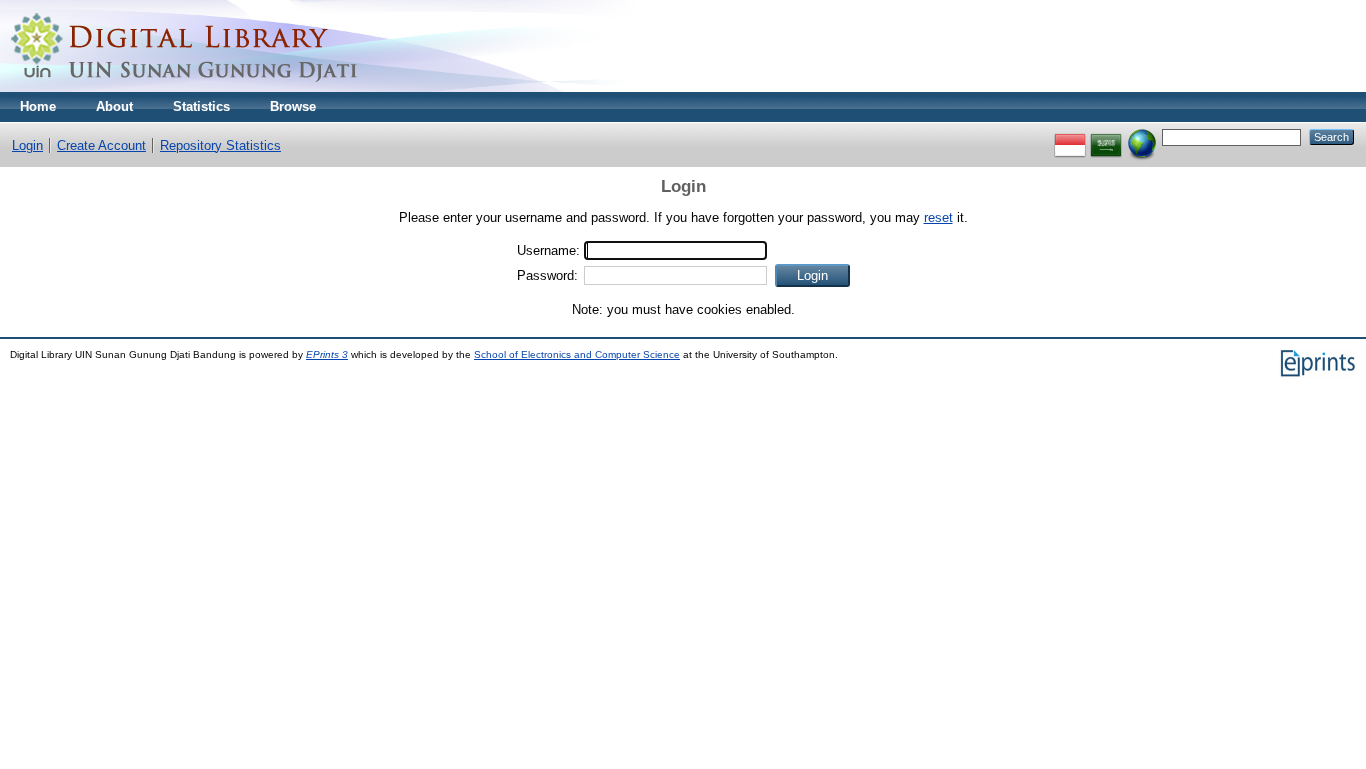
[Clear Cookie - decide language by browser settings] (1142, 136)
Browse (293, 106)
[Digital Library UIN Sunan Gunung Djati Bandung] (185, 87)
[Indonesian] (1070, 136)
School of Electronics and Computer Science (577, 354)
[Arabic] (1106, 136)
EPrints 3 (327, 354)
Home (38, 106)
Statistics (201, 106)
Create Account (101, 145)
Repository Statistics (220, 145)
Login (27, 145)
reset (938, 217)
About (114, 106)
